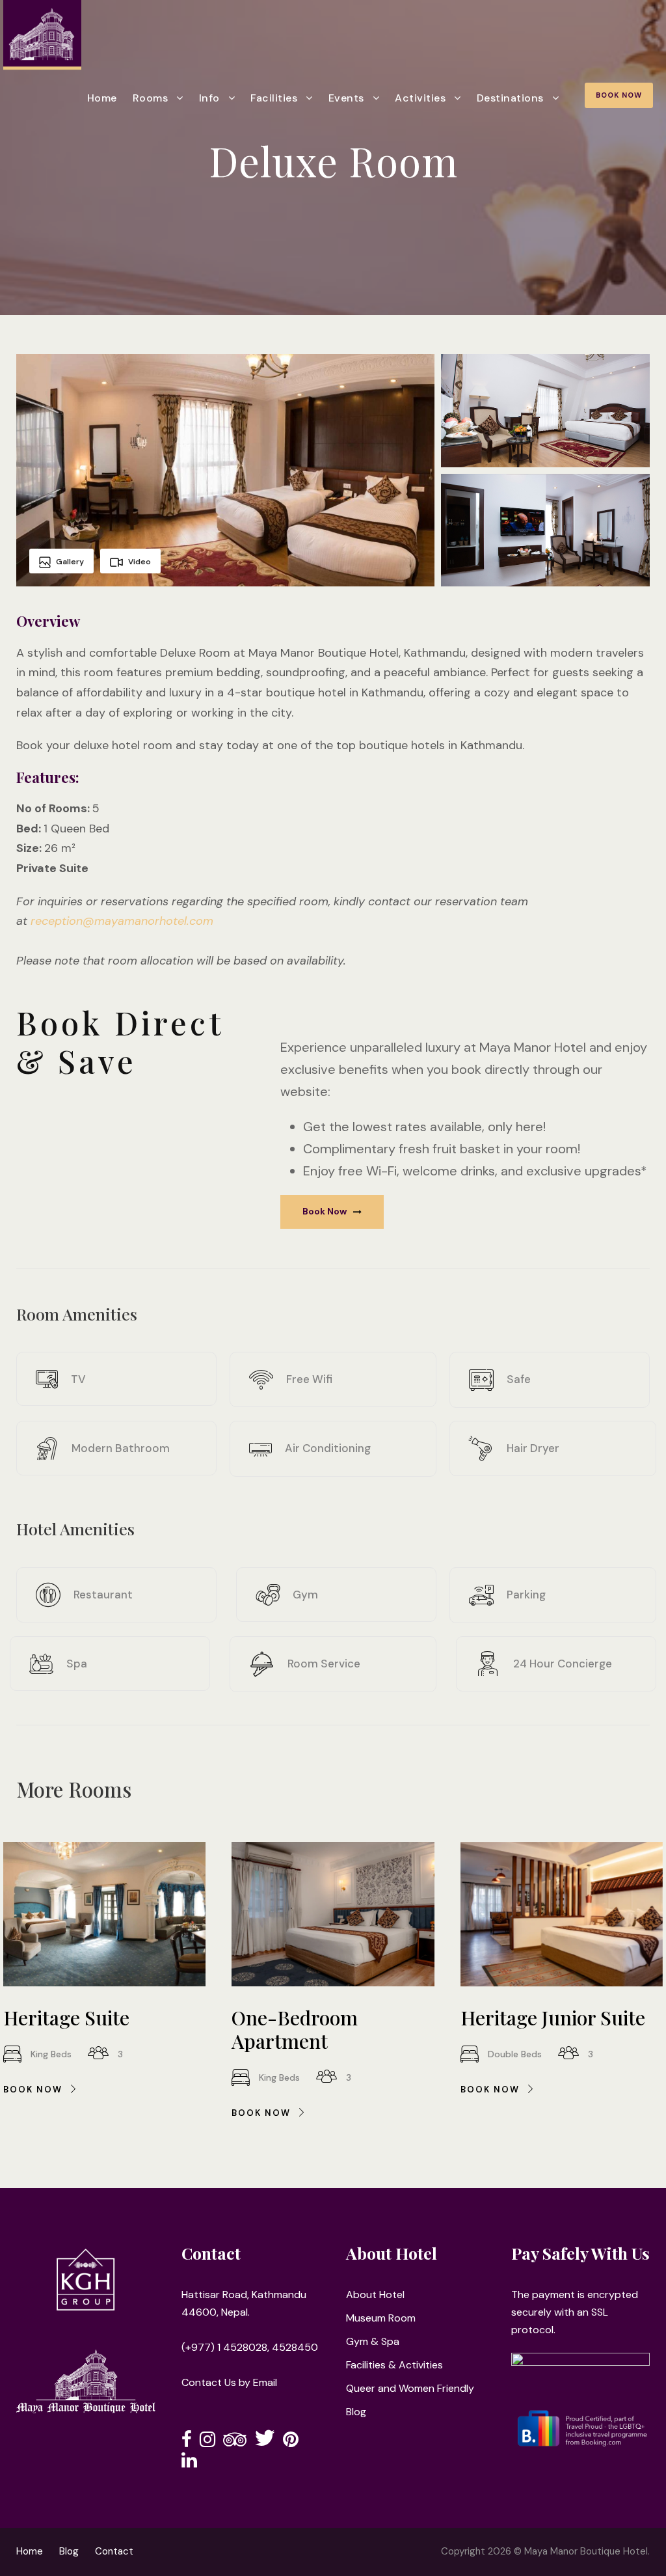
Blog (356, 2412)
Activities (420, 98)
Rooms (151, 98)
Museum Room (381, 2318)
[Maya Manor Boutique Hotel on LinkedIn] (189, 2463)
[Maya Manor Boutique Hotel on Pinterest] (291, 2442)
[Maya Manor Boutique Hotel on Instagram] (207, 2442)
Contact (114, 2551)
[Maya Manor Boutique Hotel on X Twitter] (265, 2442)
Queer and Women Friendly (410, 2388)
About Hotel (375, 2295)
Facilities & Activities (394, 2365)
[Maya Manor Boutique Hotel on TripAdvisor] (235, 2442)
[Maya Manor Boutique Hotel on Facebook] (187, 2442)
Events (346, 98)
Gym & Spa (373, 2341)
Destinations (510, 98)
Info (209, 98)
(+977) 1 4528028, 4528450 (250, 2347)
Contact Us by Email (229, 2382)
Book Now (619, 95)
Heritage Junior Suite (553, 2018)
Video (140, 562)
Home (102, 98)
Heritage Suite (66, 2018)
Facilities (274, 98)
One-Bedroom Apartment (295, 2029)
